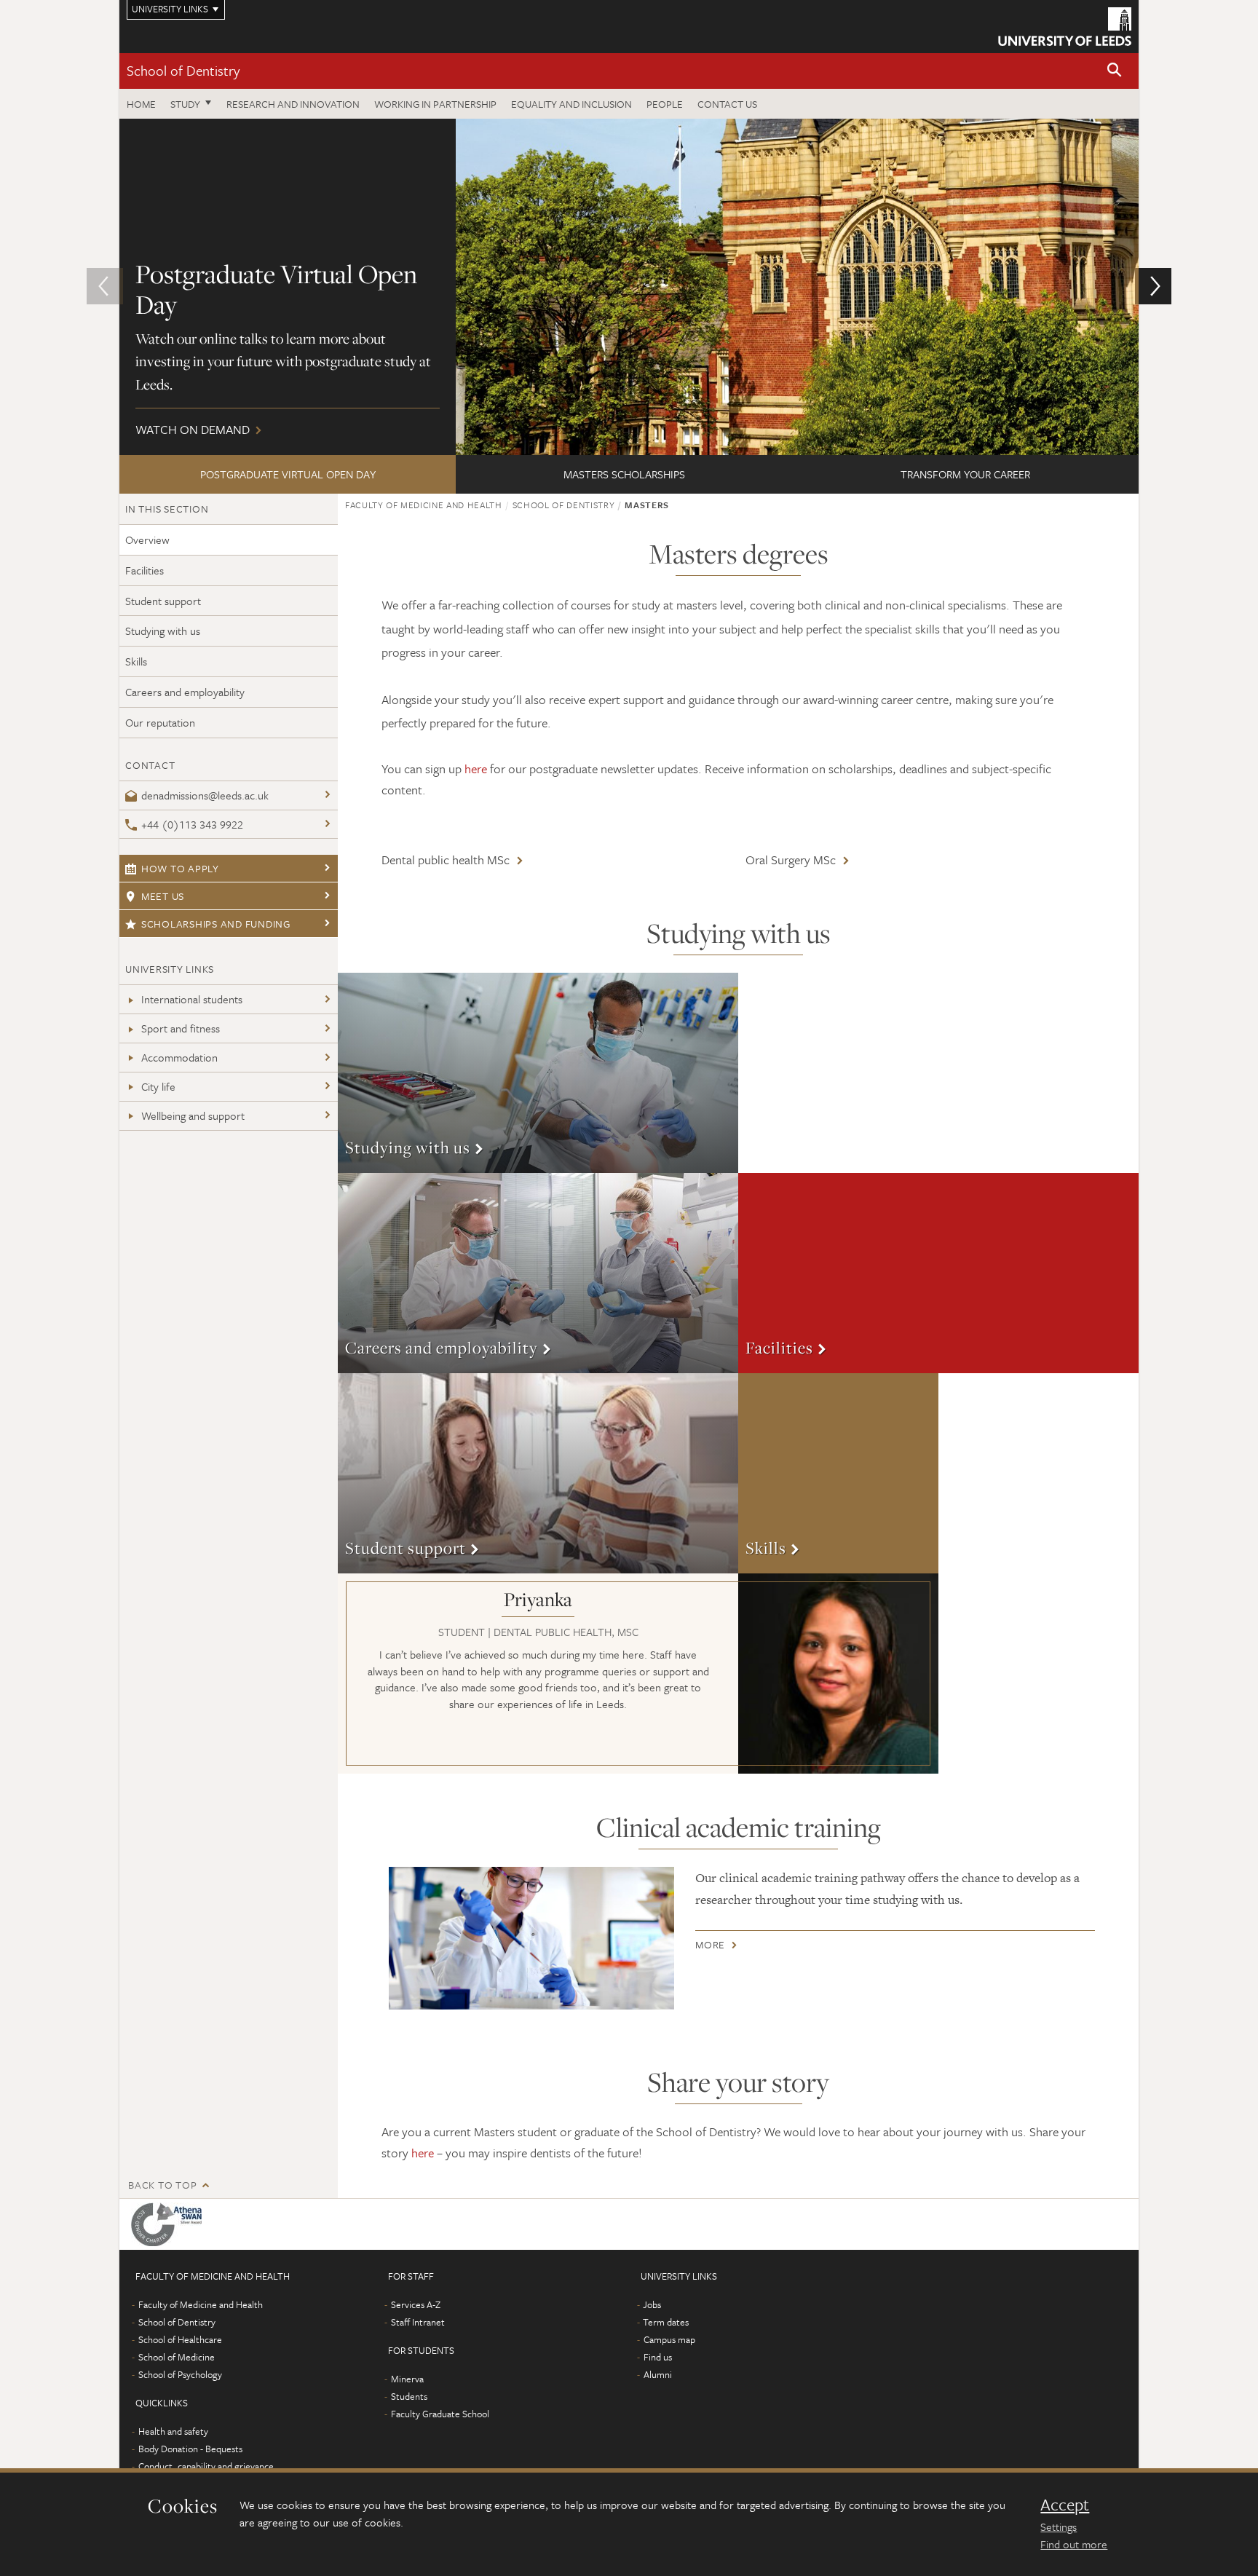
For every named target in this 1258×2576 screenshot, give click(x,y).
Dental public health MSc (446, 860)
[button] (1115, 71)
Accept (1065, 2505)
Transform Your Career (965, 474)
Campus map (669, 2339)
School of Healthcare (180, 2339)
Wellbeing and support (193, 1115)
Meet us (163, 896)
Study (185, 104)
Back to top (162, 2185)
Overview (147, 540)
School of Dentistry (183, 70)
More (538, 1073)
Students (409, 2396)
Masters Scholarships (624, 474)
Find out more (1074, 2544)
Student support (163, 601)
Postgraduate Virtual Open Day (288, 474)
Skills (136, 661)
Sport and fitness (181, 1028)
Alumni (658, 2374)
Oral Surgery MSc (791, 860)
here (476, 769)
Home (141, 104)
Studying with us (163, 631)
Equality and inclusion (571, 104)
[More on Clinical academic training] (531, 1938)
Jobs (652, 2304)
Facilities (145, 570)
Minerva (407, 2379)
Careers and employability (185, 692)
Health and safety (173, 2431)
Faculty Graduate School (440, 2414)
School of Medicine (177, 2357)
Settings (1059, 2526)
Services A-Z (416, 2304)
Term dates (666, 2322)
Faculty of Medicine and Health (424, 505)
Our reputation (160, 722)
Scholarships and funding (216, 924)
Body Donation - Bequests (190, 2449)
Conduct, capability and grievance (206, 2466)
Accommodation (179, 1057)
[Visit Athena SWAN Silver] (169, 2224)
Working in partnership (435, 104)
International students (192, 999)
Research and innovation (293, 104)
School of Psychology (180, 2374)
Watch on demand (629, 287)
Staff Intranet (418, 2322)
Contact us (727, 104)
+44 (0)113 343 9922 (192, 824)
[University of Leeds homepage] (1065, 27)
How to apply (180, 868)
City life (158, 1086)
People (665, 104)
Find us (658, 2357)
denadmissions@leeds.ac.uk (205, 795)
